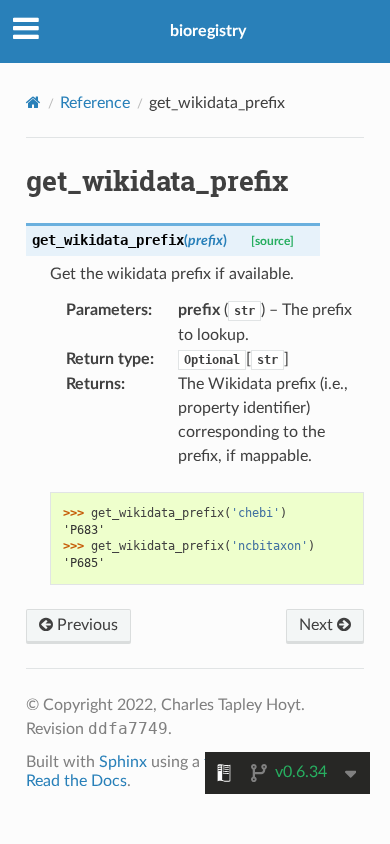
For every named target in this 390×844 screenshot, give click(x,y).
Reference (95, 103)
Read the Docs (76, 781)
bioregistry (208, 31)
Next (318, 625)
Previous (85, 625)
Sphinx (123, 762)
